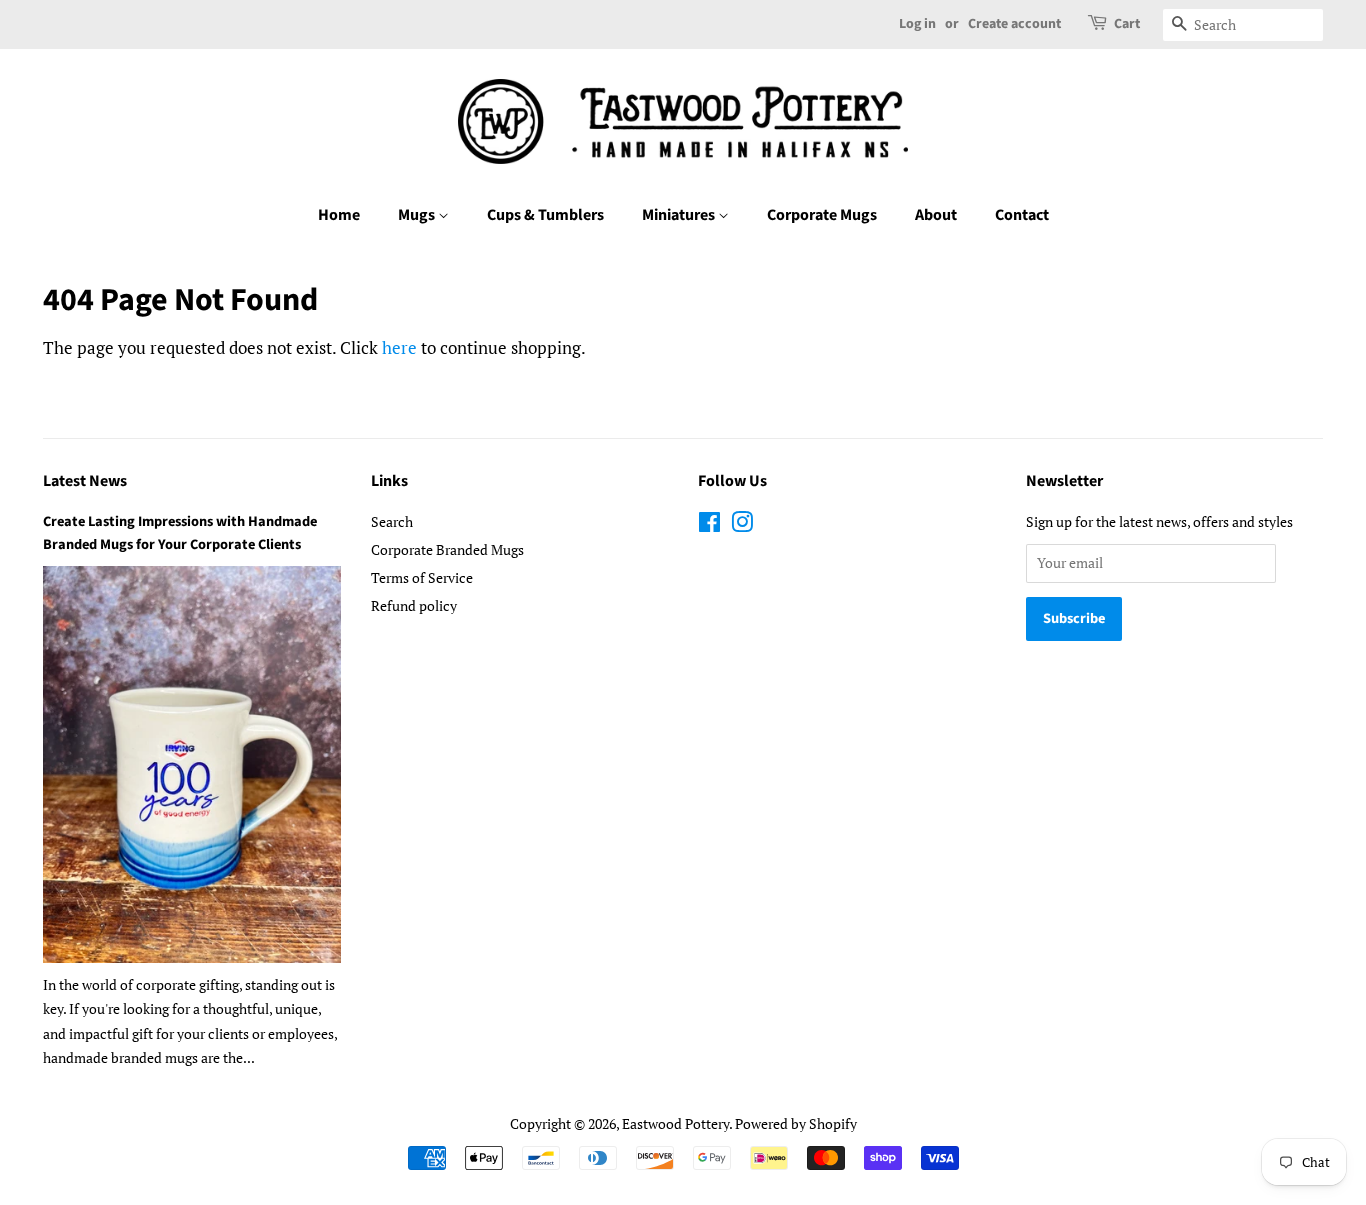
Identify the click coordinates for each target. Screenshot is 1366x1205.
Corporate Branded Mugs (447, 549)
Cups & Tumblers (545, 215)
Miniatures (680, 215)
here (399, 347)
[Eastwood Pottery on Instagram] (742, 525)
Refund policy (414, 605)
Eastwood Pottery (675, 1123)
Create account (1014, 24)
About (936, 215)
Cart (1127, 24)
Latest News (85, 481)
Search (392, 521)
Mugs (418, 215)
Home (339, 215)
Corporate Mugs (822, 215)
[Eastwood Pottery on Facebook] (709, 525)
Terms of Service (422, 577)
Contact (1022, 215)
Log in (917, 24)
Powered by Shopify (796, 1123)
